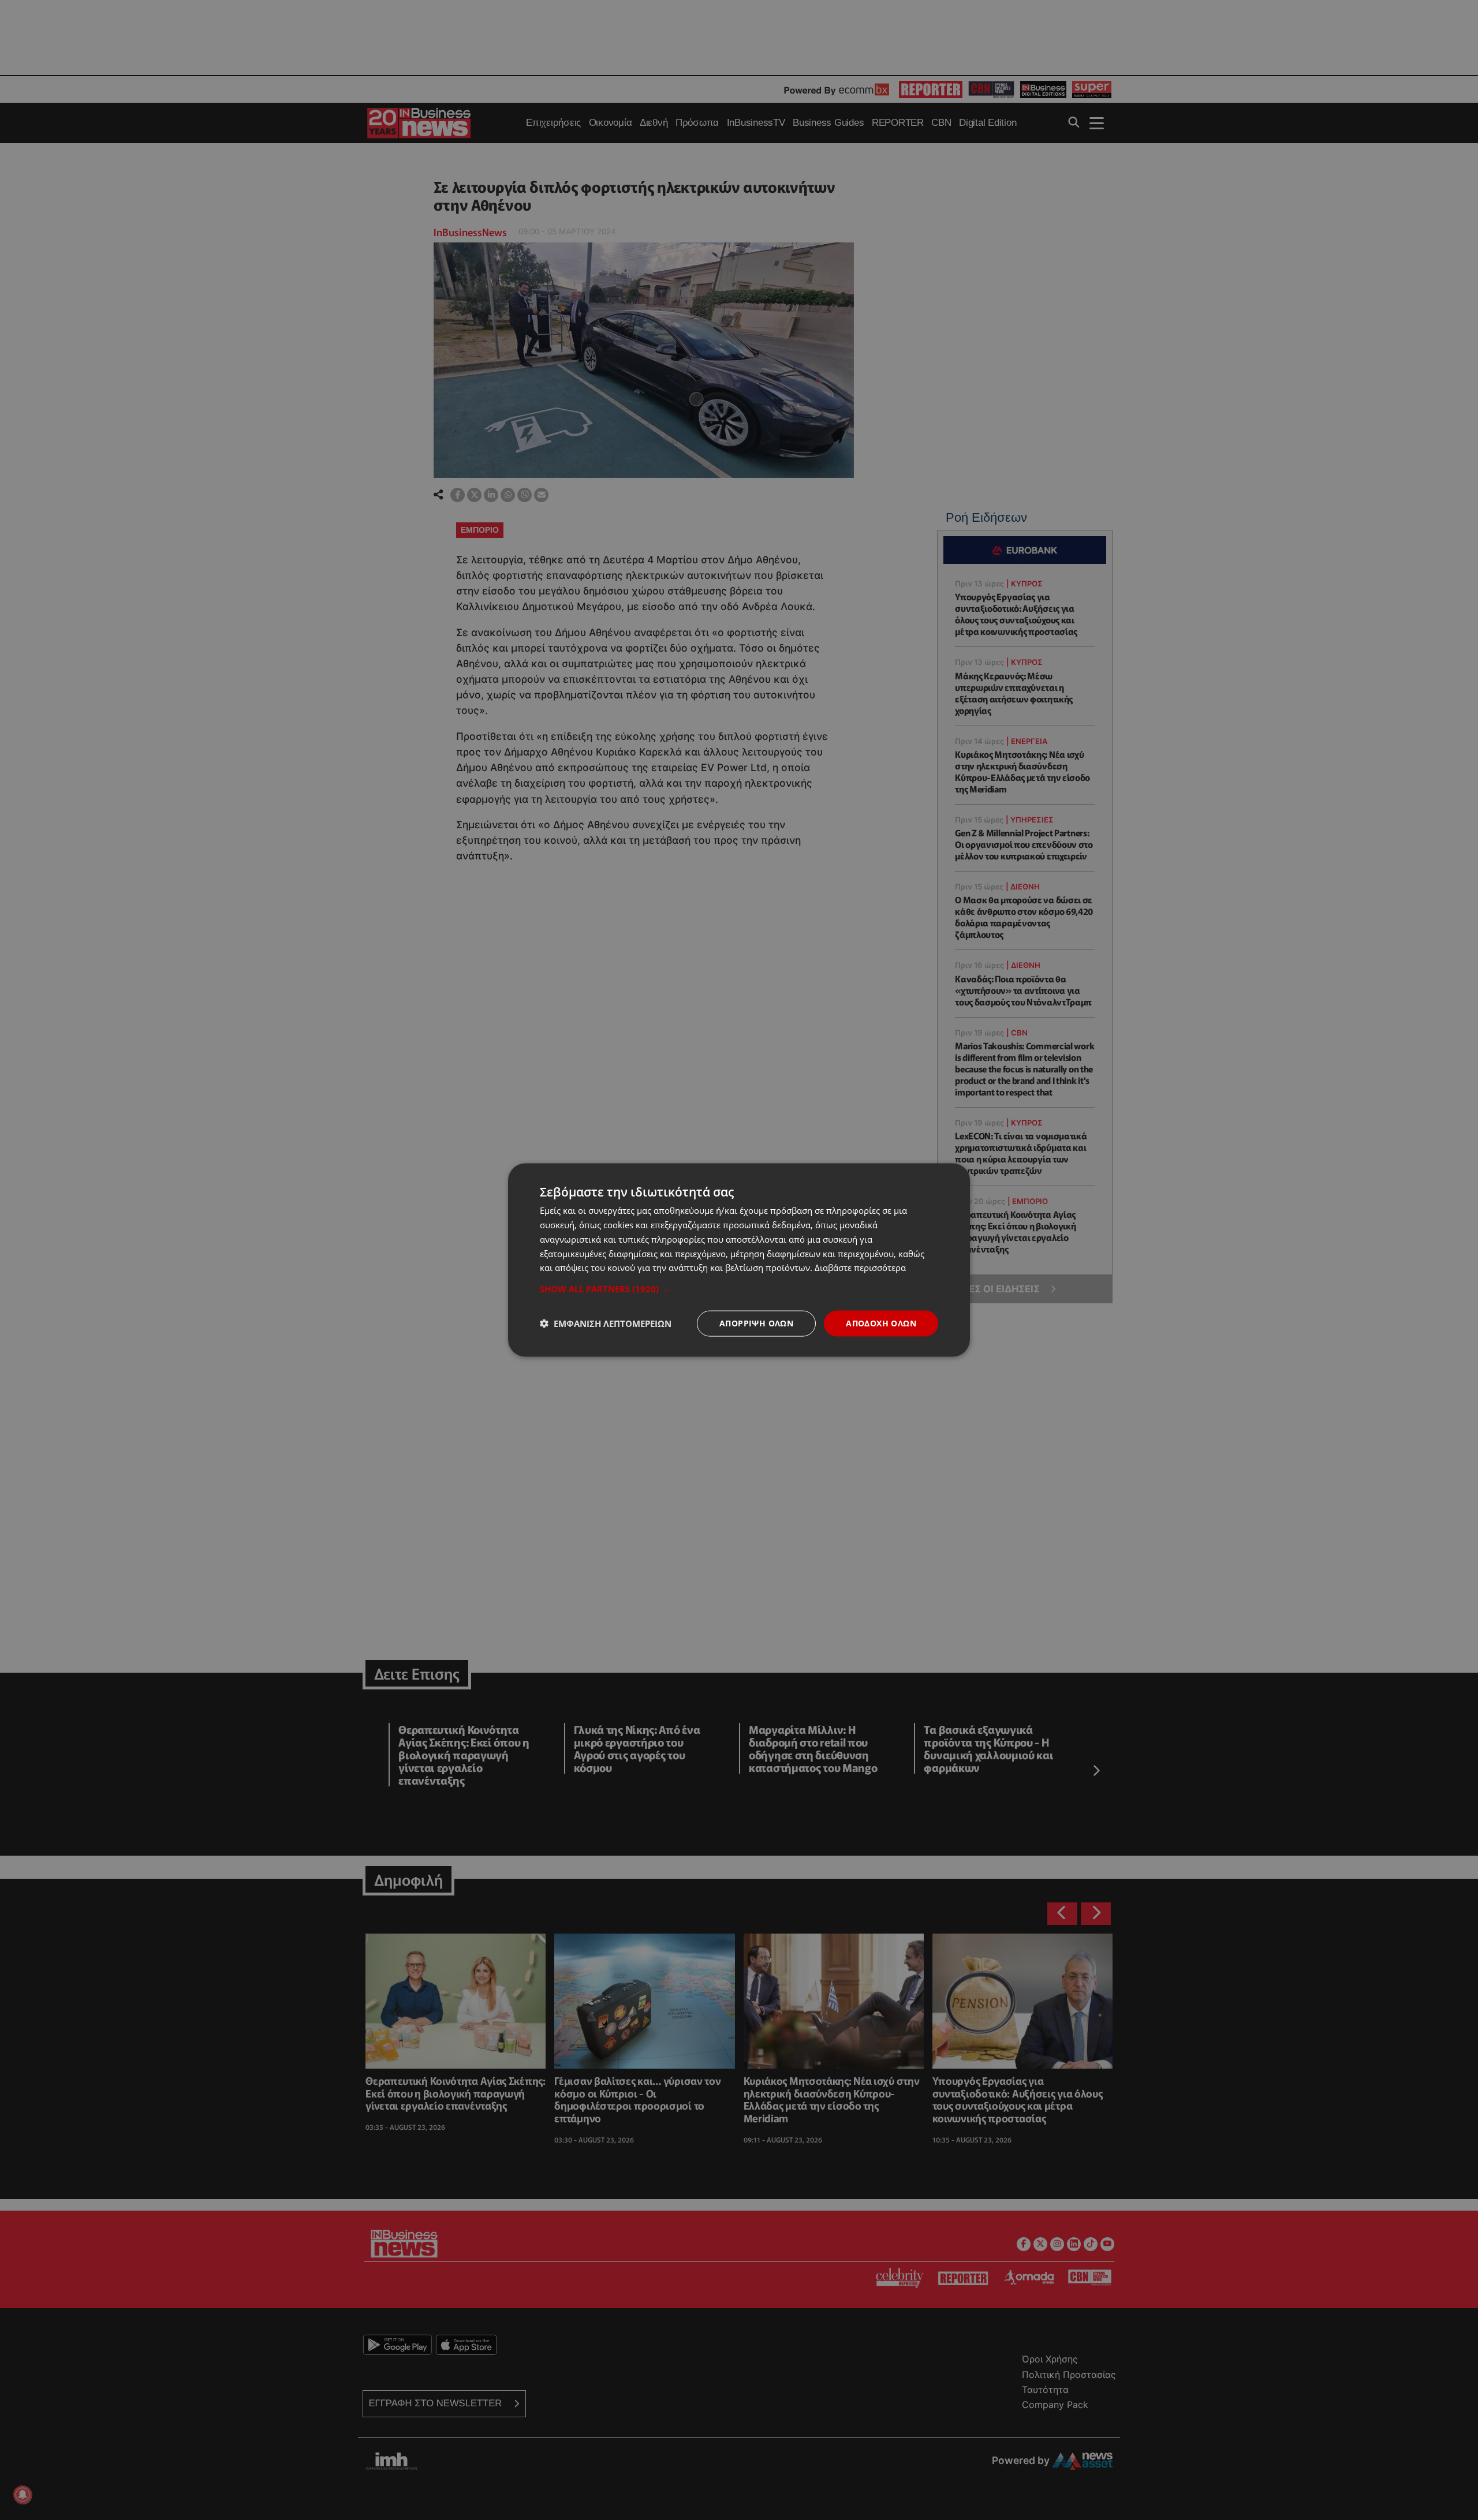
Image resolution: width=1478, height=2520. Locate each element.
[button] (739, 1289)
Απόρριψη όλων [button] (756, 1323)
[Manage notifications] (23, 2495)
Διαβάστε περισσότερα (860, 1268)
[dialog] (739, 1260)
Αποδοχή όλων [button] (881, 1323)
